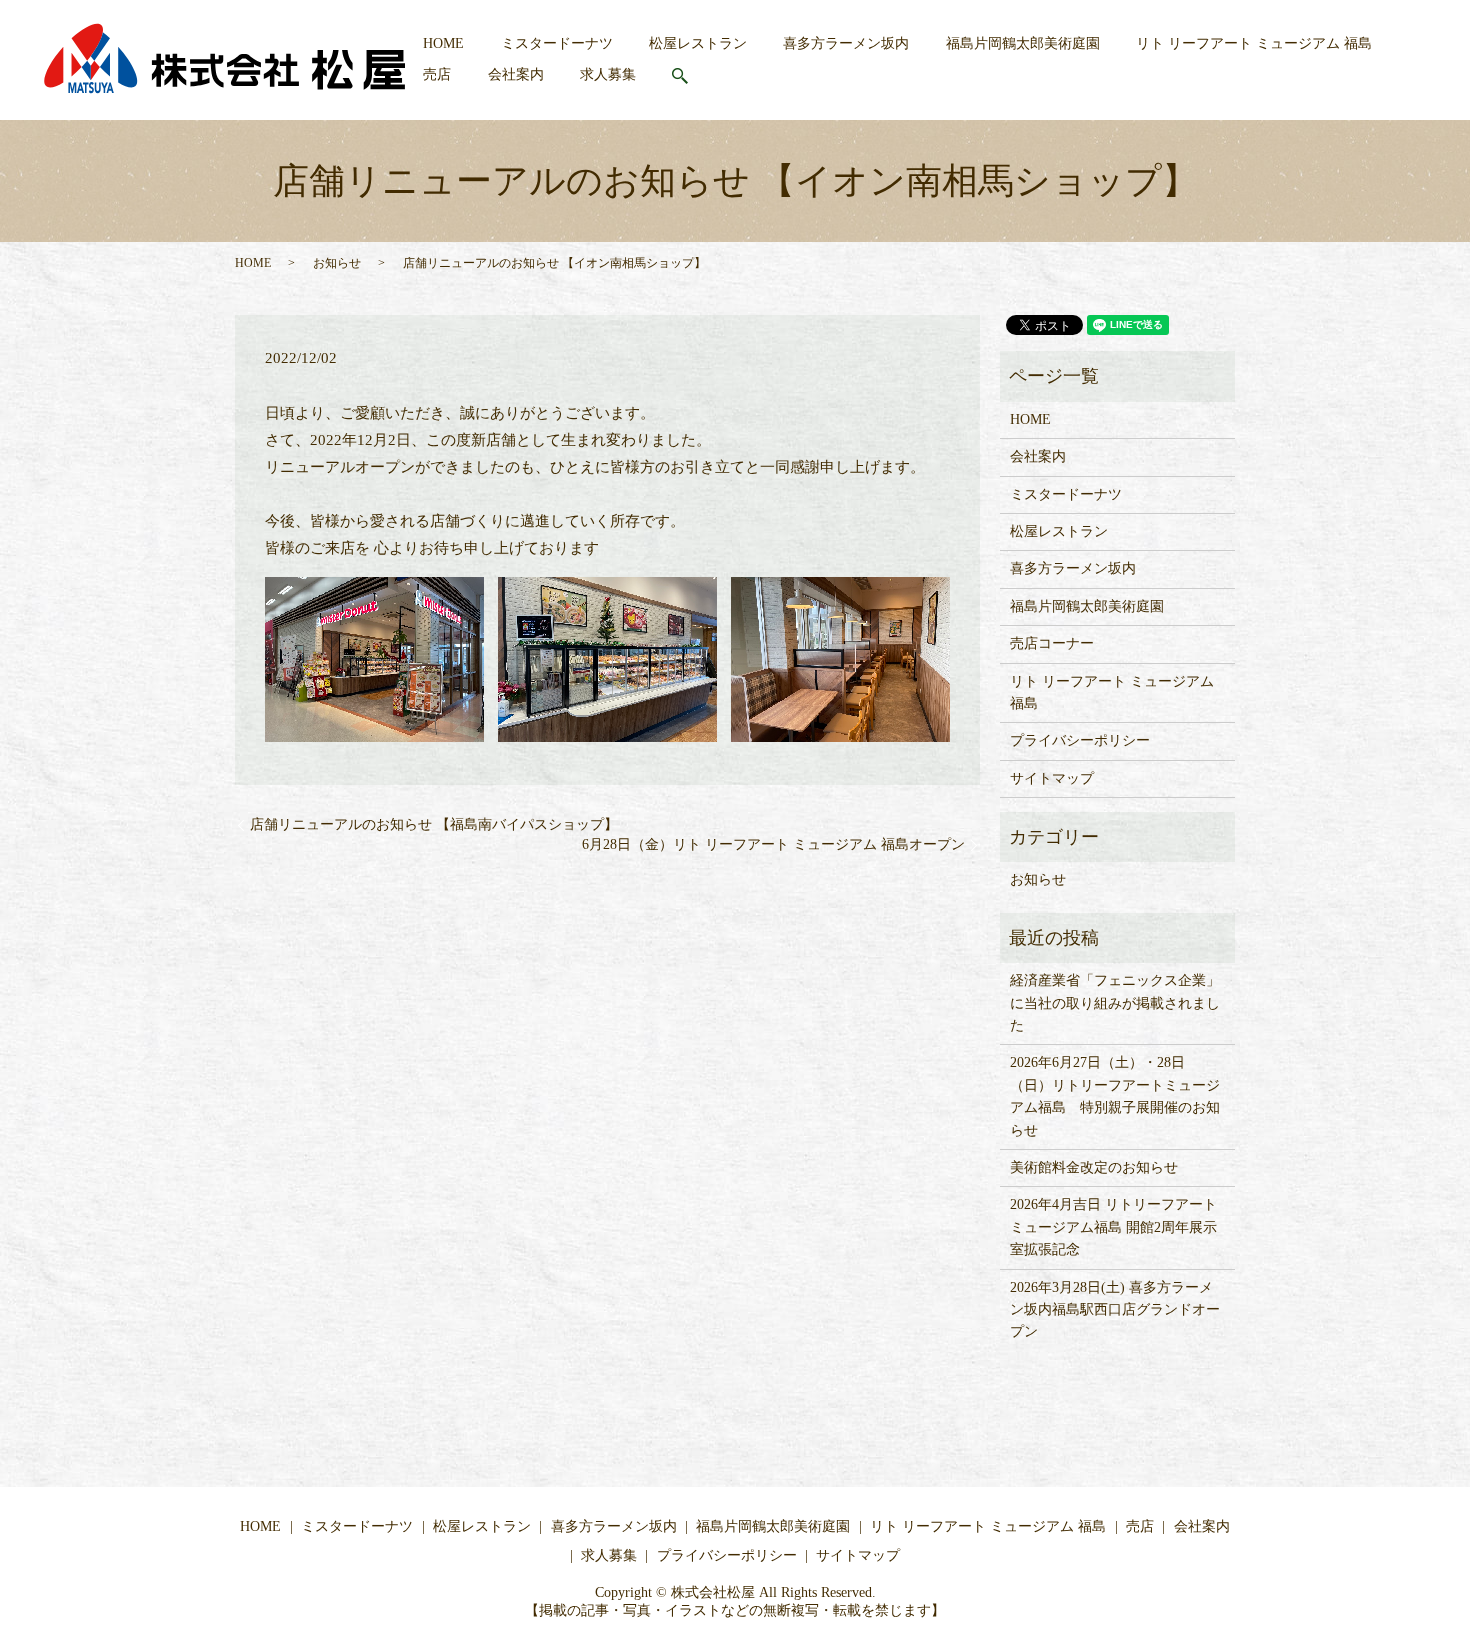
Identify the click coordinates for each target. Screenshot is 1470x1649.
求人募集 (608, 74)
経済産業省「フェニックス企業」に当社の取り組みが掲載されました (1115, 1003)
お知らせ (337, 263)
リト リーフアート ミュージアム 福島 (1254, 43)
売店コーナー (1052, 643)
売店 (437, 74)
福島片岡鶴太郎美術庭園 (1023, 43)
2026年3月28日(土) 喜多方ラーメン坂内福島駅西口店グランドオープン (1115, 1310)
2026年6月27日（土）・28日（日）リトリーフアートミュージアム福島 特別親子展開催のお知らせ (1115, 1096)
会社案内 (516, 74)
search (691, 75)
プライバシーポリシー (1080, 740)
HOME (443, 43)
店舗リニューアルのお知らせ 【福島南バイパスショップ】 (434, 824)
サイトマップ (1052, 778)
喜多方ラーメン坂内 (846, 43)
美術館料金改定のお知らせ (1094, 1167)
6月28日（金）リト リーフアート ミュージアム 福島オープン (773, 844)
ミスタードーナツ (557, 43)
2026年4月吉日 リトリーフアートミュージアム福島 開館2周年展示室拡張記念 (1113, 1227)
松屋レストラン (698, 43)
